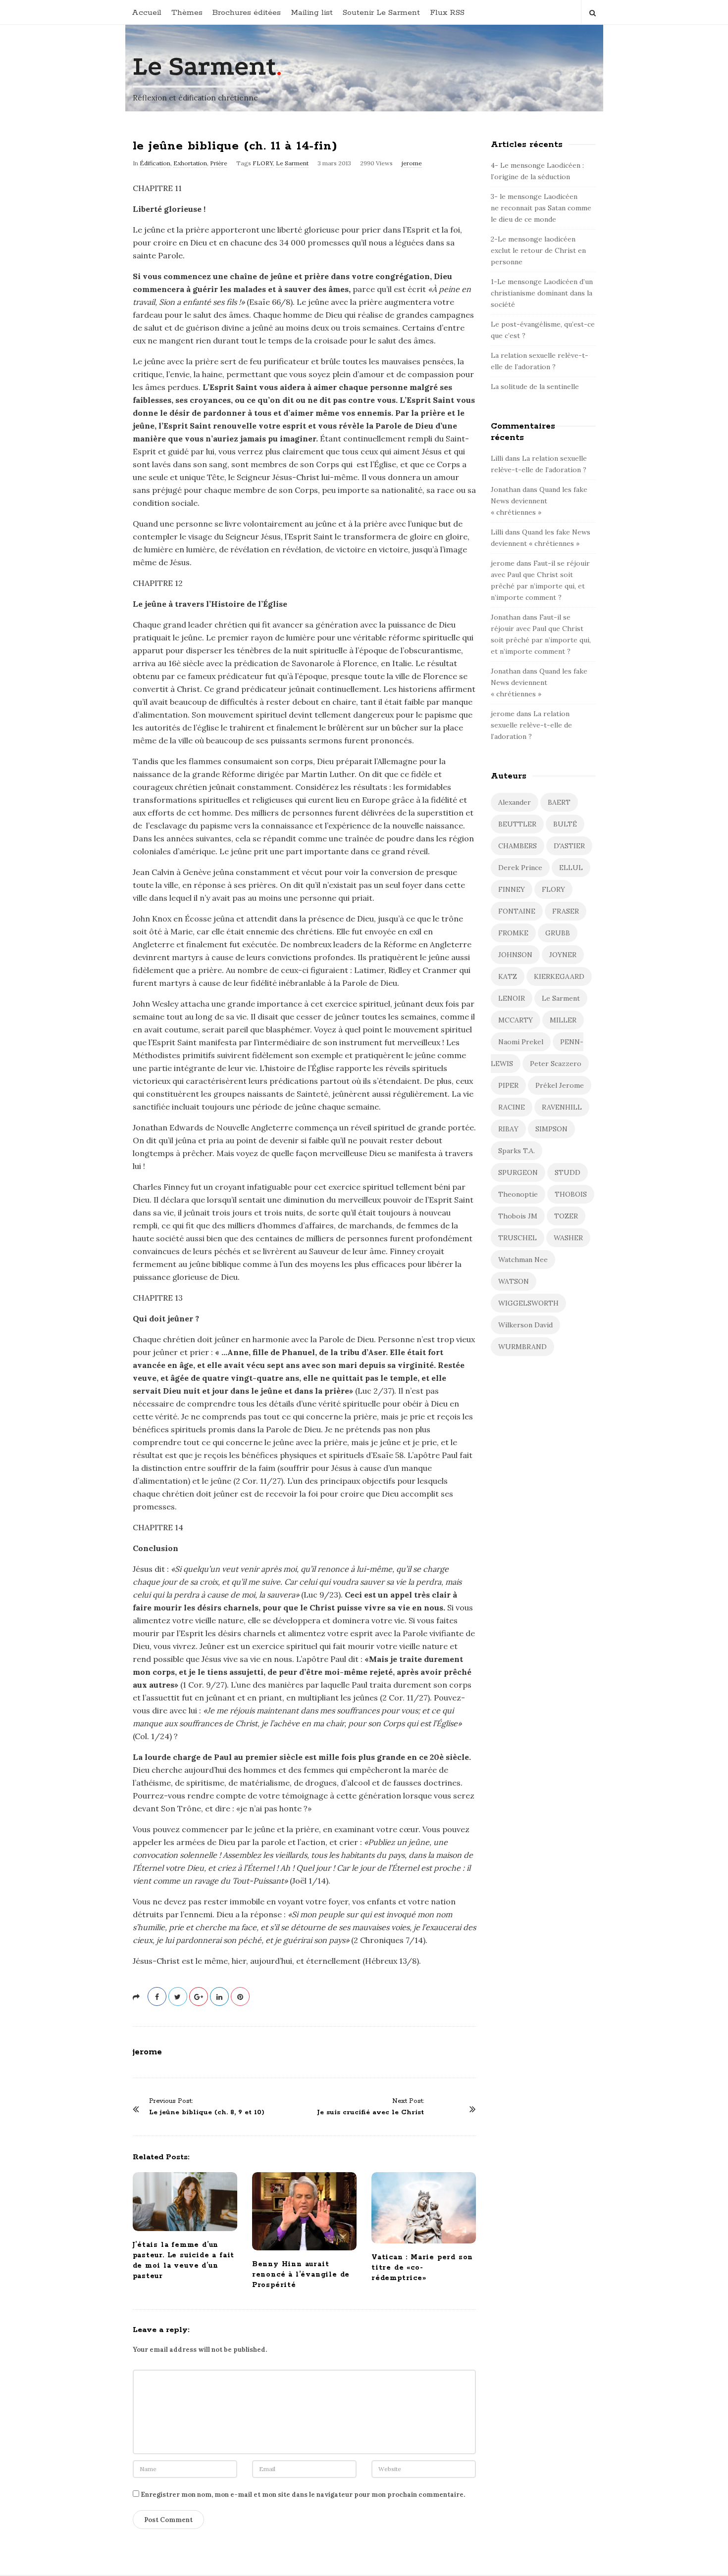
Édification (155, 163)
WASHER (568, 1238)
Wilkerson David (525, 1325)
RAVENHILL (562, 1107)
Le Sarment (205, 67)
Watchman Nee (523, 1260)
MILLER (563, 1020)
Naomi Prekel (521, 1042)
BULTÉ (565, 824)
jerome (412, 163)
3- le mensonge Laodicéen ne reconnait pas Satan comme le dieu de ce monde (541, 208)
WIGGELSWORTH (528, 1303)
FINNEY (512, 889)
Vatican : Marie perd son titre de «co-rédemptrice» (422, 2268)
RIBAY (508, 1129)
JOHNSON (515, 955)
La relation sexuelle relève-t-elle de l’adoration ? (531, 725)
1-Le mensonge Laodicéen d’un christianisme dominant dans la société (542, 293)
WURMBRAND (522, 1347)
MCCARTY (516, 1020)
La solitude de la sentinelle (535, 387)
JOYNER (563, 955)
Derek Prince (520, 868)
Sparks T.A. (517, 1151)
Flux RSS (447, 13)
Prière (219, 163)
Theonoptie (518, 1194)
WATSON (514, 1281)
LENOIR (512, 998)
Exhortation (190, 163)
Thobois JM (518, 1216)
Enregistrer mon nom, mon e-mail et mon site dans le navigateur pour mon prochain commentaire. (303, 2495)
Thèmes (187, 13)
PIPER (508, 1085)
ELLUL (571, 868)
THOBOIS (571, 1194)
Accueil (147, 13)
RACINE (512, 1107)
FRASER (566, 911)
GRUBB (558, 933)
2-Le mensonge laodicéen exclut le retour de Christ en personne (538, 250)
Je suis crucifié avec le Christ (371, 2113)
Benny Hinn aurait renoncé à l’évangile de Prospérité (301, 2275)
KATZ (508, 976)
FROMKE (513, 933)
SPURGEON (518, 1172)
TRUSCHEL (518, 1238)
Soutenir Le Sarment (381, 13)
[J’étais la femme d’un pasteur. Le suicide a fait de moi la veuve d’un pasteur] (185, 2202)
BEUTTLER (517, 824)
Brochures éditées (247, 13)
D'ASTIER (569, 846)
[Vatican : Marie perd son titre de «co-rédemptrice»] (424, 2208)
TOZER (566, 1216)
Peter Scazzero (556, 1064)
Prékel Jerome (560, 1085)
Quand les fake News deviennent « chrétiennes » (539, 501)
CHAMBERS (518, 846)
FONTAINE (517, 911)
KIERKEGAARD (559, 976)
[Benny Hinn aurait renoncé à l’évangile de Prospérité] (304, 2211)
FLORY (263, 163)
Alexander (515, 802)
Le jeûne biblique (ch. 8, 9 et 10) (207, 2113)
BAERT (559, 802)
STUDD (568, 1172)
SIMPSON (551, 1129)
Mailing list (312, 13)
